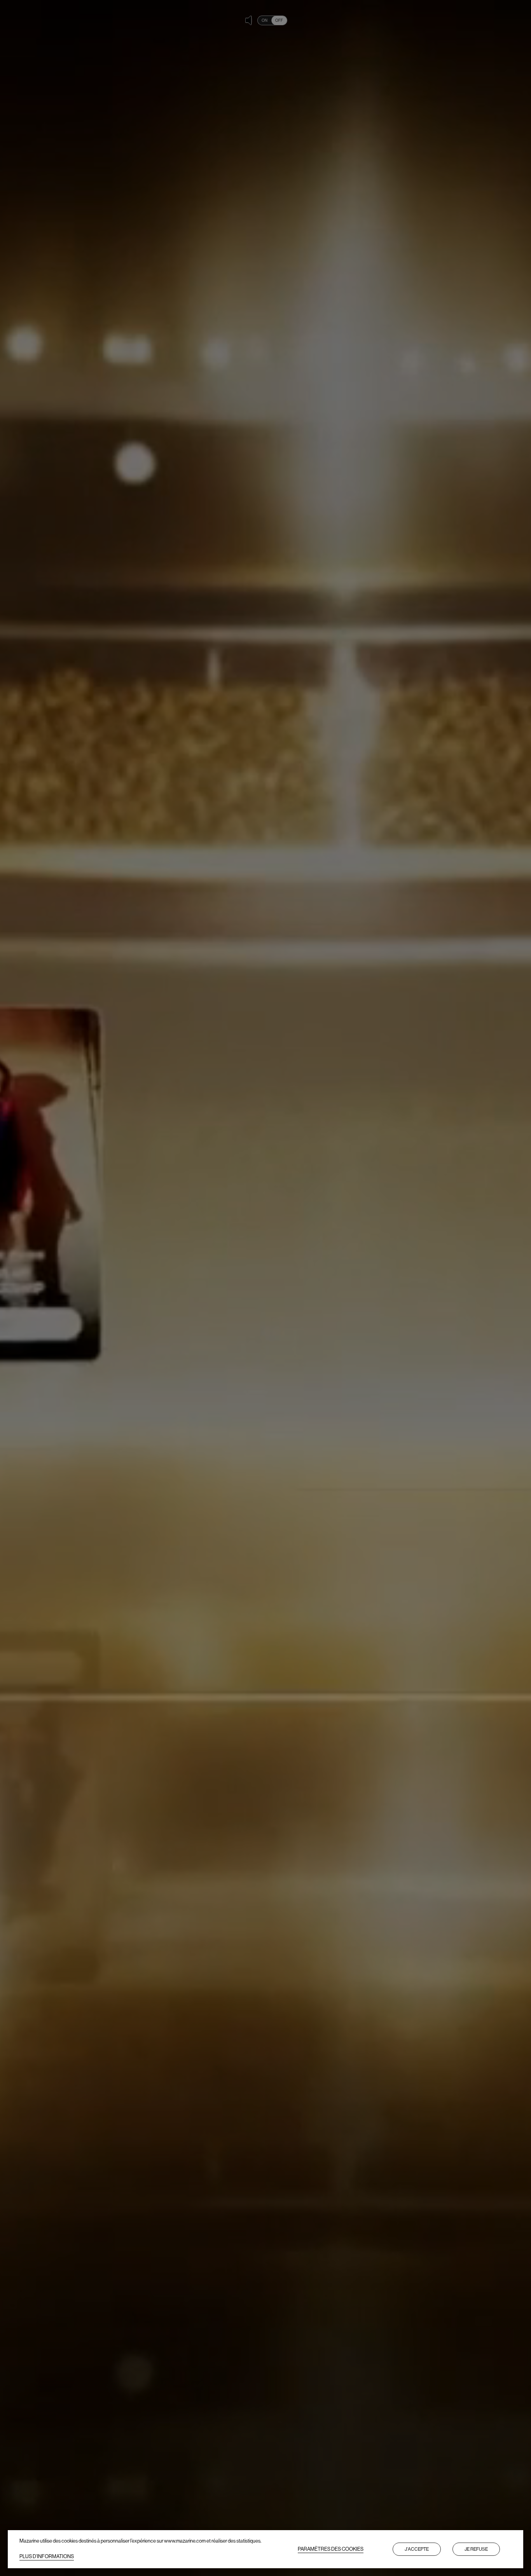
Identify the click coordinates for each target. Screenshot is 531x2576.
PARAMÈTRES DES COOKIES (331, 2549)
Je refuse (476, 2549)
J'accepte (417, 2549)
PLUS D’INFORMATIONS (47, 2556)
